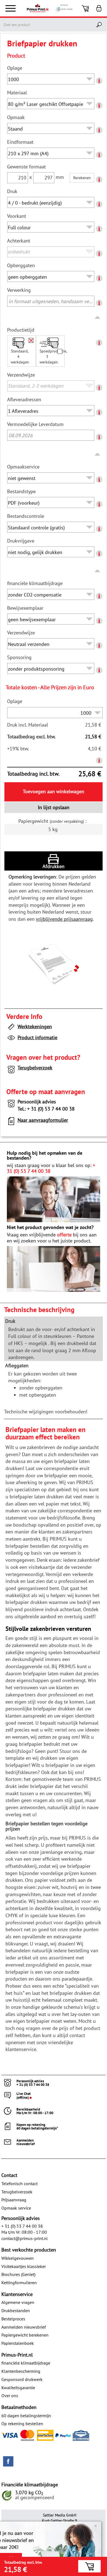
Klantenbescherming (21, 2371)
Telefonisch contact (19, 2184)
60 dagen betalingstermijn (26, 2416)
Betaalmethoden (19, 2407)
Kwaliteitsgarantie (18, 2388)
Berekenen (82, 178)
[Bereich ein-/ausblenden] (98, 318)
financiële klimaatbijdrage (26, 2363)
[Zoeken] (100, 25)
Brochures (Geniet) (18, 2274)
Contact (9, 2175)
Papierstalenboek (18, 2343)
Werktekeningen (35, 1026)
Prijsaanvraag (14, 2200)
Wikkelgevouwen (18, 2258)
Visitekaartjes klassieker (24, 2266)
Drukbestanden (16, 2311)
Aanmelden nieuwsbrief (24, 2327)
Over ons (10, 2396)
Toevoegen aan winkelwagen (54, 791)
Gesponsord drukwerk (22, 2379)
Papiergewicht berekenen (25, 2335)
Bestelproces (13, 2319)
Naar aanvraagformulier (43, 1120)
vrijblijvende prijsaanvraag (64, 919)
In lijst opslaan (54, 807)
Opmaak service (16, 2208)
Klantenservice (17, 2294)
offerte (64, 1235)
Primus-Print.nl (17, 2355)
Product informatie (37, 1037)
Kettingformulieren (19, 2283)
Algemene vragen (18, 2302)
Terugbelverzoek (35, 1068)
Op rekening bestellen (22, 2424)
